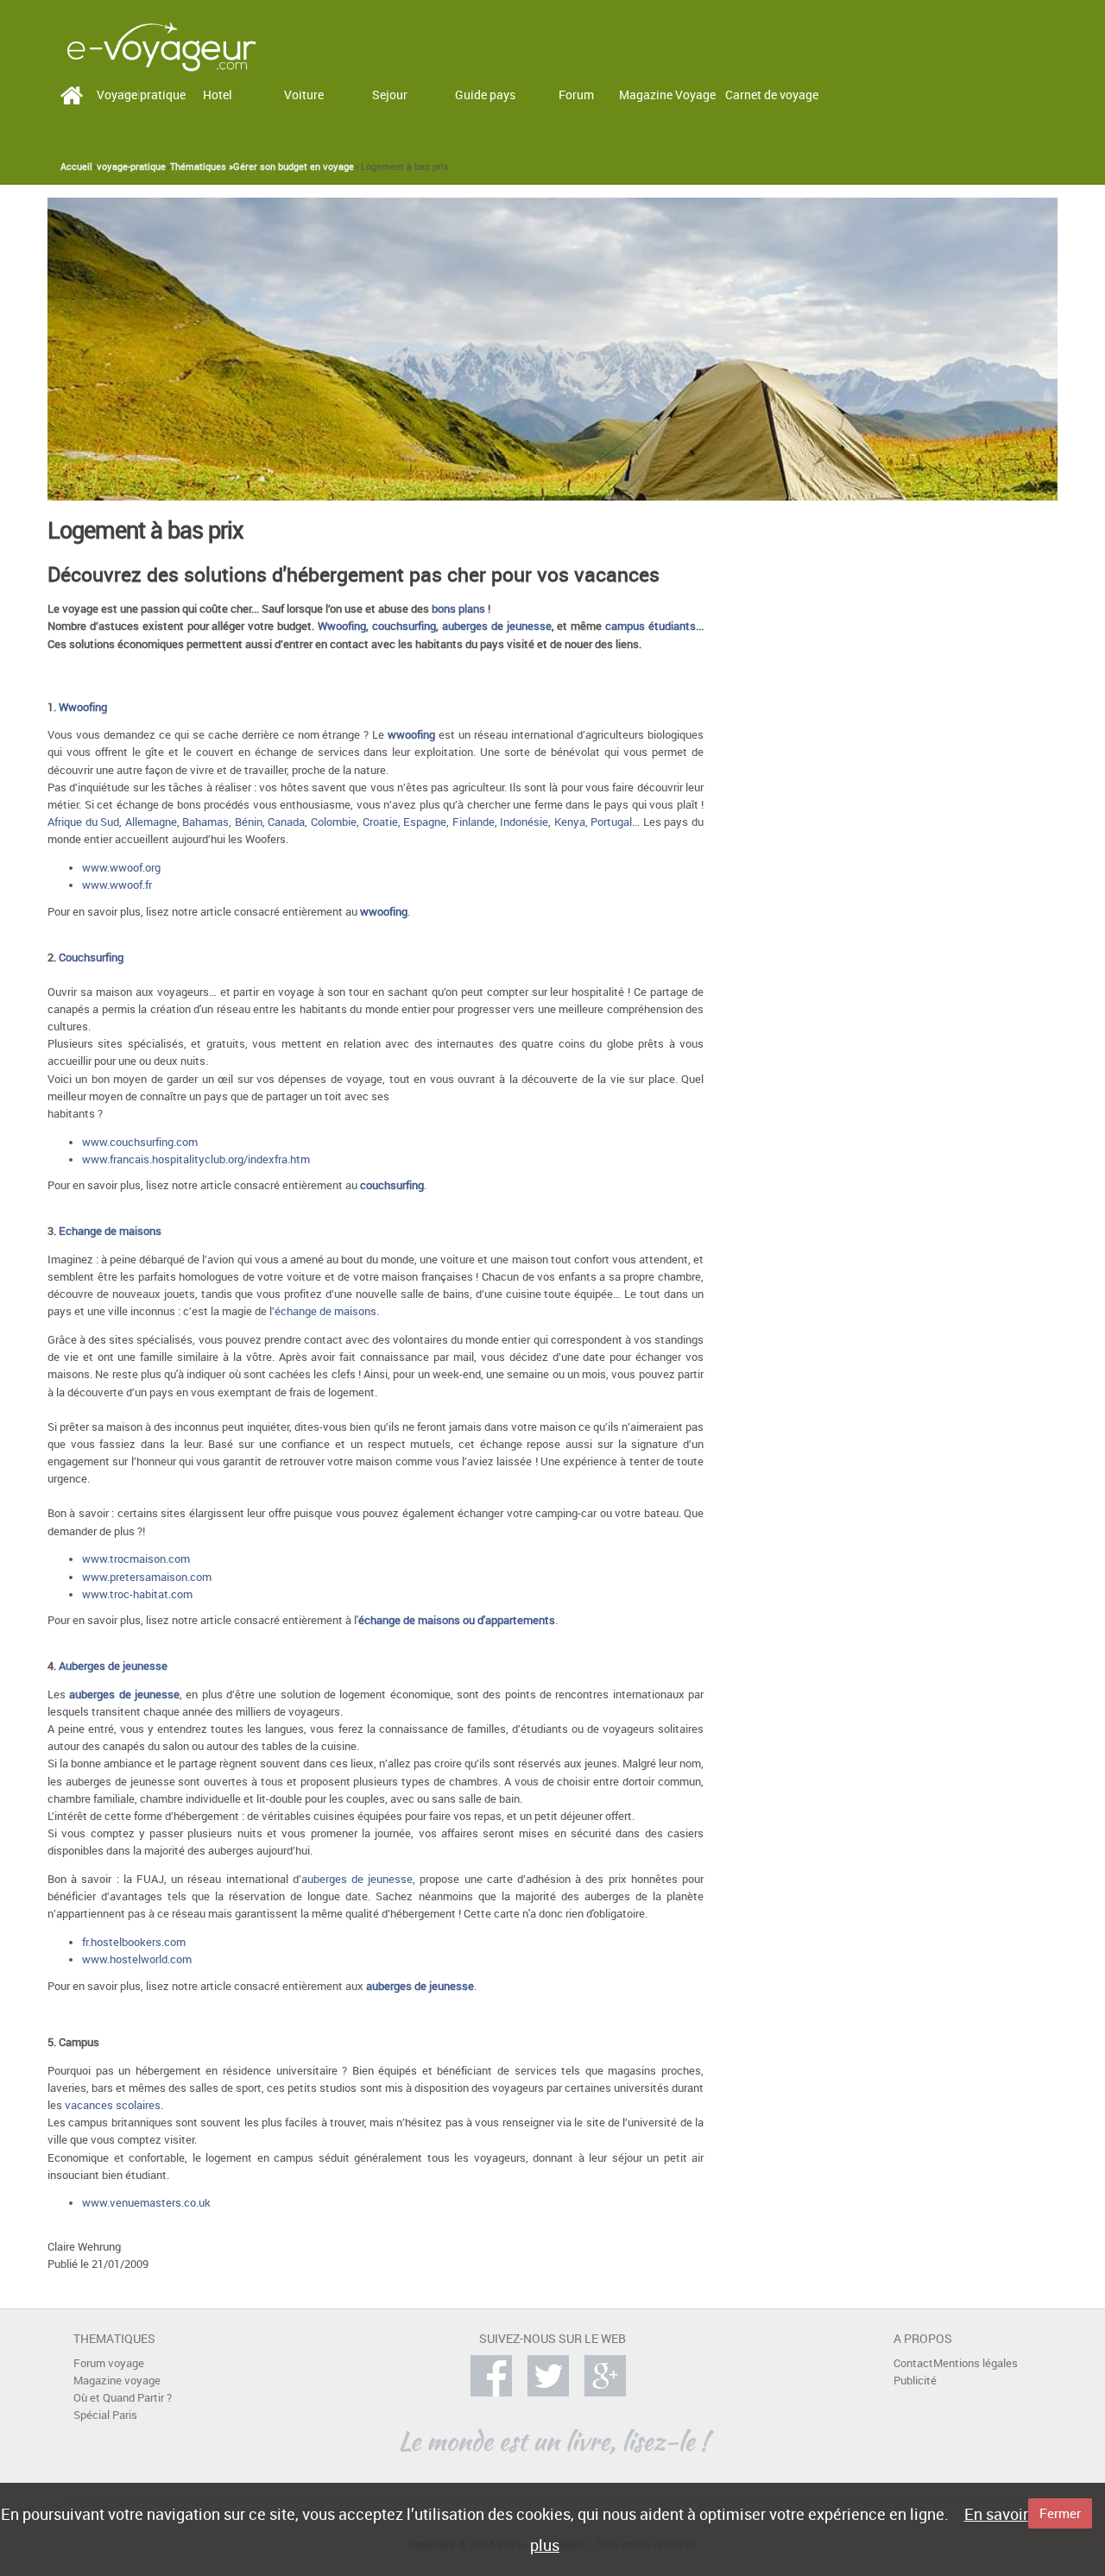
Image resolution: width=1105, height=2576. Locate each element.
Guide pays (485, 94)
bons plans (458, 609)
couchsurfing (404, 626)
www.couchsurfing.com (140, 1142)
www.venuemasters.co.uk (146, 2203)
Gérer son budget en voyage (294, 167)
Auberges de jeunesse (113, 1666)
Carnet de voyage (772, 94)
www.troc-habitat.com (137, 1594)
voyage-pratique (131, 167)
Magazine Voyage (667, 94)
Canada (286, 822)
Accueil (76, 167)
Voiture (304, 94)
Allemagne (151, 822)
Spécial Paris (105, 2415)
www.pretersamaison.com (147, 1577)
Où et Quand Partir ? (123, 2398)
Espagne (425, 822)
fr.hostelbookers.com (134, 1942)
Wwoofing (342, 626)
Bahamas (205, 822)
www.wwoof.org (121, 868)
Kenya (570, 822)
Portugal (611, 822)
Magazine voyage (117, 2381)
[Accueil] (161, 45)
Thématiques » (202, 167)
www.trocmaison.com (136, 1559)
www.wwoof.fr (117, 885)
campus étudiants (650, 626)
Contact (913, 2363)
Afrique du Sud (83, 822)
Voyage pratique (141, 94)
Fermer (1060, 2513)
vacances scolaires (113, 2105)
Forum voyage (109, 2363)
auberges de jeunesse (497, 626)
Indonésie (524, 822)
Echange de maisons (110, 1231)
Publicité (915, 2381)
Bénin (249, 822)
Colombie (334, 822)
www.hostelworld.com (137, 1959)
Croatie (380, 822)
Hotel (218, 94)
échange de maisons (325, 1311)
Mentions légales (976, 2363)
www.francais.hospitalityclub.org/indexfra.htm (196, 1159)
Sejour (390, 94)
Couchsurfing (91, 957)
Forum (576, 94)
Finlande (474, 822)
